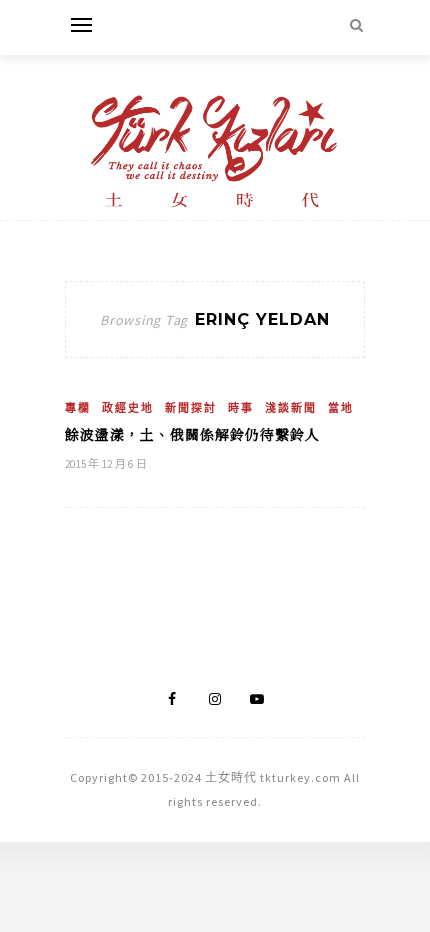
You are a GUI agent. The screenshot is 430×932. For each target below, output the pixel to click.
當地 (341, 408)
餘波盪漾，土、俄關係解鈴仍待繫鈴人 (192, 434)
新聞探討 (191, 408)
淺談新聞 (291, 408)
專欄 (78, 408)
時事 (241, 408)
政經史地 (128, 408)
